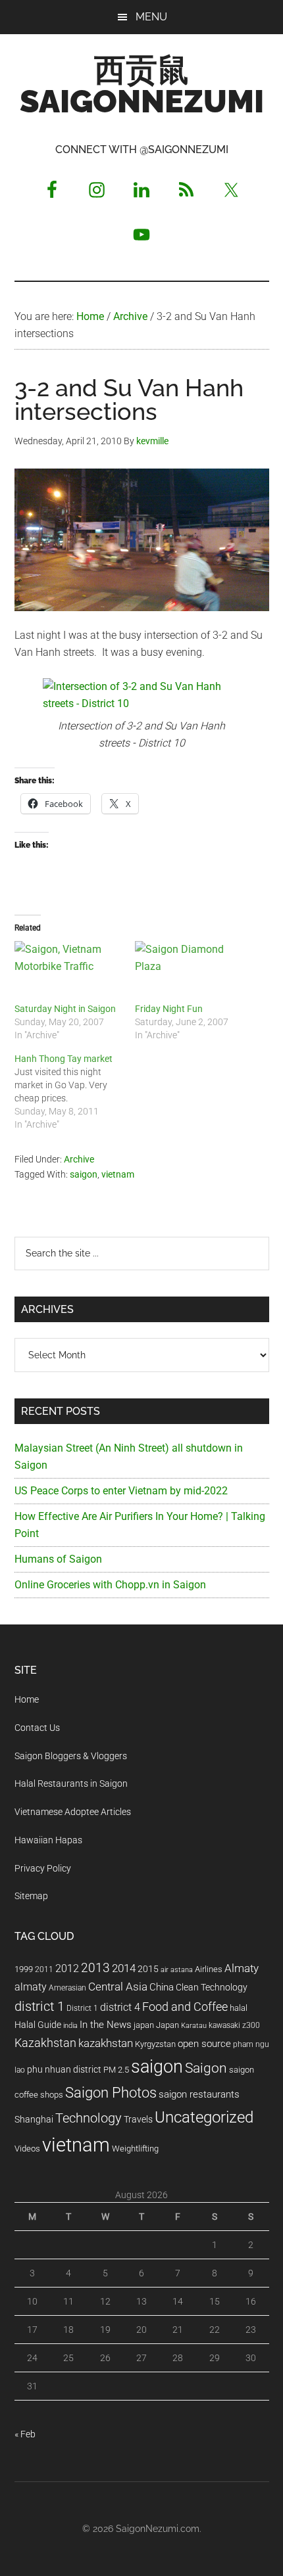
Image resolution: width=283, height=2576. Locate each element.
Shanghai (34, 2120)
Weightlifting (135, 2149)
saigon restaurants (199, 2094)
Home (27, 1699)
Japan (167, 2025)
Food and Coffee (185, 2007)
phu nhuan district (64, 2069)
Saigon (206, 2068)
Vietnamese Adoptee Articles (73, 1812)
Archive (79, 1159)
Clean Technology (212, 1987)
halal (239, 2008)
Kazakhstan (45, 2043)
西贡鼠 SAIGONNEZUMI (142, 85)
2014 (124, 1968)
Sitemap (31, 1896)
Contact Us (37, 1728)
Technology (89, 2118)
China (162, 1987)
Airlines (209, 1969)
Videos (27, 2149)
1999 (24, 1969)
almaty (31, 1987)
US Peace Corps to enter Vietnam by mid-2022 (121, 1491)
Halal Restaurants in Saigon (71, 1783)
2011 (44, 1969)
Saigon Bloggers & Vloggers (71, 1756)
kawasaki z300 (234, 2025)
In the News (106, 2025)
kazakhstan (106, 2043)
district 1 (39, 2007)
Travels (138, 2119)
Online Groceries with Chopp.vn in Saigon (110, 1585)
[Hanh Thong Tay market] (75, 1092)
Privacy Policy (43, 1868)
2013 (95, 1968)
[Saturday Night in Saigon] (68, 972)
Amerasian (67, 1988)
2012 (67, 1968)
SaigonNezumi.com (158, 2529)
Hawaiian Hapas (48, 1840)
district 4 (120, 2008)
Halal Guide (38, 2025)
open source (204, 2044)
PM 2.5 (116, 2070)
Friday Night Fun (169, 1009)
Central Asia (118, 1987)
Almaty (242, 1968)
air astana (177, 1970)
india (70, 2026)
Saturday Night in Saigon (65, 1009)
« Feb (25, 2434)
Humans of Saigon (58, 1559)
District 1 (82, 2008)
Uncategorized (204, 2117)
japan (144, 2025)
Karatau (194, 2026)
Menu (151, 17)
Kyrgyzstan (155, 2044)
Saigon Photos (111, 2092)
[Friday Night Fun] (189, 972)
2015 (148, 1969)
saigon (84, 1174)
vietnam (118, 1174)
